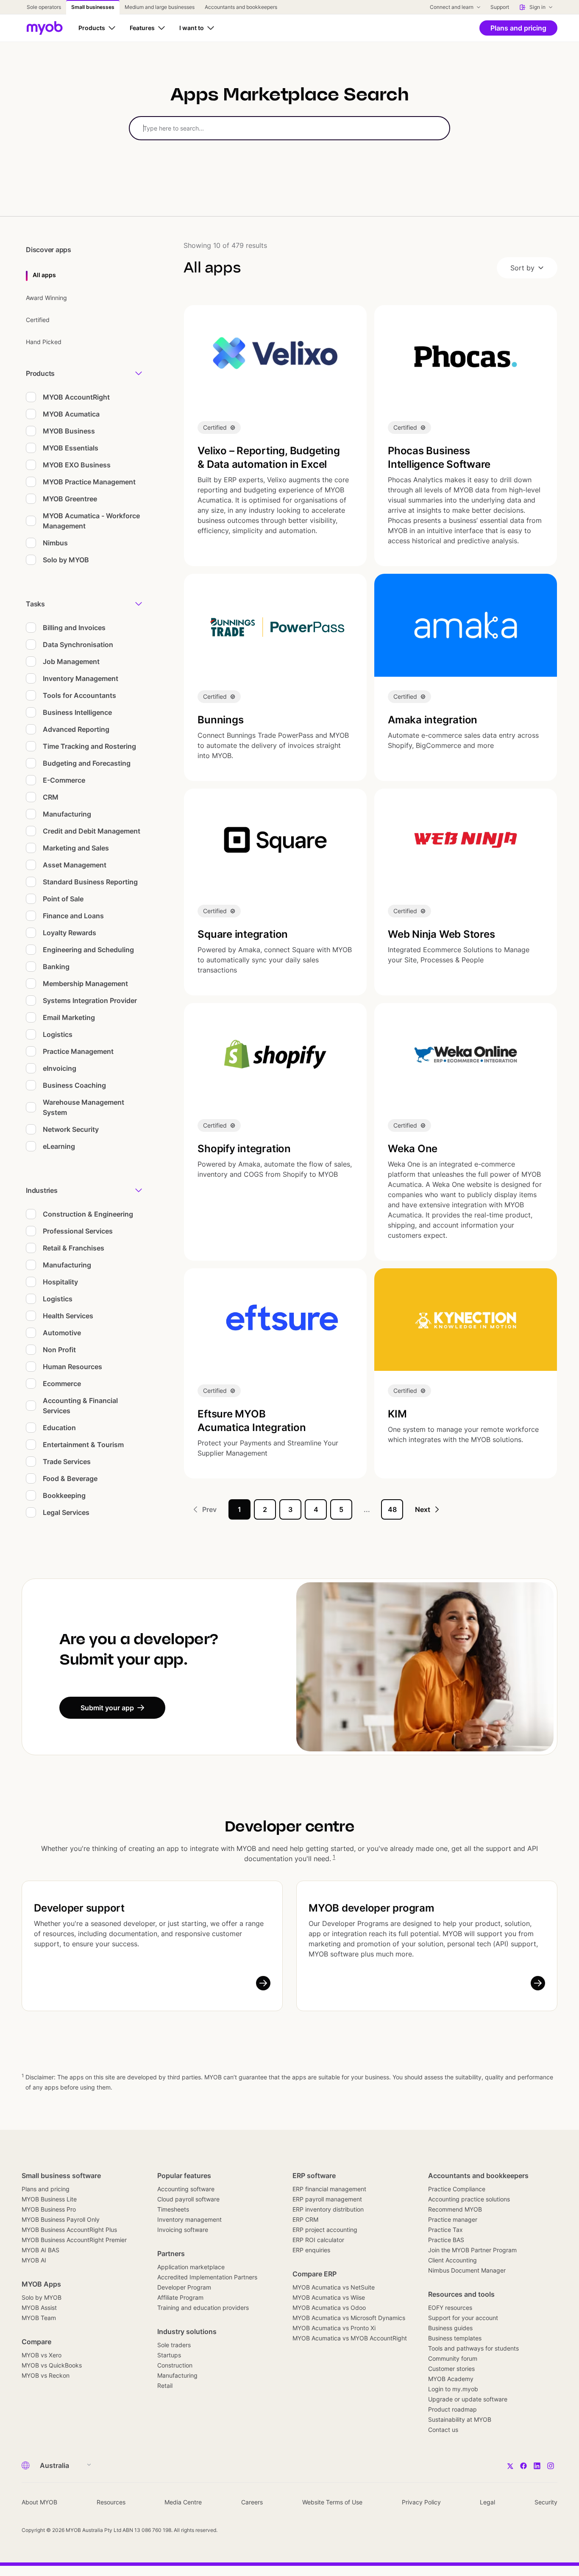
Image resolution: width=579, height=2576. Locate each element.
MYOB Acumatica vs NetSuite (334, 2287)
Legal (487, 2502)
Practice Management (78, 1051)
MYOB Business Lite (49, 2199)
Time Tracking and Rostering (89, 746)
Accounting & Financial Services (80, 1406)
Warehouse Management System (84, 1107)
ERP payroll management (327, 2199)
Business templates (455, 2338)
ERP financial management (329, 2189)
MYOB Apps (41, 2284)
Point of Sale (63, 899)
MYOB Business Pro (49, 2209)
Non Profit (59, 1350)
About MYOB (39, 2502)
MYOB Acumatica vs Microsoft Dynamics (349, 2318)
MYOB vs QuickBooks (52, 2365)
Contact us (443, 2430)
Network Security (71, 1129)
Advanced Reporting (76, 729)
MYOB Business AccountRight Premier (74, 2240)
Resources (111, 2502)
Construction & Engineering (88, 1214)
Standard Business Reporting (90, 882)
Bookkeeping (64, 1495)
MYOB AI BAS (40, 2250)
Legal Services (66, 1512)
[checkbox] (31, 397)
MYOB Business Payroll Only (61, 2219)
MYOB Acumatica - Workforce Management (91, 521)
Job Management (71, 661)
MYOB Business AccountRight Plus (69, 2230)
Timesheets (173, 2209)
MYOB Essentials (71, 448)
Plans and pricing (46, 2189)
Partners (171, 2254)
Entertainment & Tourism (83, 1445)
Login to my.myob (453, 2389)
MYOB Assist (39, 2308)
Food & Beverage (70, 1478)
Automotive (62, 1333)
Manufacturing (67, 814)
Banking (56, 967)
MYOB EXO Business (77, 465)
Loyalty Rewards (70, 933)
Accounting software (186, 2189)
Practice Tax (445, 2230)
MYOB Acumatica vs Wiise (329, 2297)
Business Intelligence (77, 712)
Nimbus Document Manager (467, 2270)
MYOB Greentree (70, 499)
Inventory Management (81, 678)
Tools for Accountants (79, 695)
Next (423, 1509)
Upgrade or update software (468, 2399)
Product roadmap (452, 2409)
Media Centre (183, 2502)
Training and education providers (203, 2308)
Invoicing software (183, 2230)
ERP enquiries (311, 2250)
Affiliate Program (180, 2297)
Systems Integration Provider (90, 1000)
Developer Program (184, 2287)
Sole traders (174, 2345)
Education (59, 1428)
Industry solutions (187, 2331)
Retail (165, 2386)
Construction (175, 2365)
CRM (51, 797)
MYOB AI (34, 2260)
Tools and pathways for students (473, 2348)
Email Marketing (69, 1017)
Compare (36, 2342)
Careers (252, 2502)
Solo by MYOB (66, 560)
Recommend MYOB (455, 2209)
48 (392, 1509)
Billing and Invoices (74, 628)
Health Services (68, 1316)
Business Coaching (74, 1085)
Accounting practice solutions (469, 2199)
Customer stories (451, 2369)
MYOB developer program (372, 1908)
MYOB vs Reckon (46, 2375)
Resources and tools (461, 2294)
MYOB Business (69, 431)
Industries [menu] (42, 1190)
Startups (169, 2355)
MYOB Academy (451, 2379)
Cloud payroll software (188, 2199)
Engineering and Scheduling (88, 950)
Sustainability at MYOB (460, 2419)
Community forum (453, 2358)
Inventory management (189, 2219)
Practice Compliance (457, 2189)
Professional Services (78, 1231)
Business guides (450, 2328)
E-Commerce (64, 780)
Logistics (58, 1034)
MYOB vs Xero (42, 2355)
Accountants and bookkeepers (478, 2176)
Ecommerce (62, 1384)
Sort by (522, 268)
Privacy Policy (421, 2502)
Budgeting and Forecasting (87, 763)
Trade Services (67, 1462)
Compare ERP (315, 2274)
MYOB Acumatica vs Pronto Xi (334, 2328)
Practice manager (453, 2219)
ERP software (314, 2176)
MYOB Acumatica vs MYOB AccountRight (350, 2338)
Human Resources (72, 1367)
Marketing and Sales (76, 848)
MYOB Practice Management (89, 482)
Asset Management (75, 865)
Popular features (184, 2176)
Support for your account (463, 2318)
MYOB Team (39, 2318)
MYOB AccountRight (76, 397)
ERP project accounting (325, 2230)
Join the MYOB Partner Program (472, 2250)
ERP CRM (305, 2219)
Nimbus (55, 543)
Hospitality (60, 1282)
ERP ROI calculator (318, 2240)
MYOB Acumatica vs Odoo (329, 2308)
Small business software (61, 2176)
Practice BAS (446, 2240)
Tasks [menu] (35, 604)
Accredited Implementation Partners (207, 2277)
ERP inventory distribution (328, 2209)
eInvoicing (60, 1068)
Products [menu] (40, 373)
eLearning (59, 1146)
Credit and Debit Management (92, 831)
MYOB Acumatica (71, 414)
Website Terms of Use (332, 2502)
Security (546, 2502)
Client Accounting (452, 2260)
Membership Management (85, 984)
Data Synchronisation (78, 645)
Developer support (79, 1908)
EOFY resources (450, 2308)
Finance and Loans (73, 916)
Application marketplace (191, 2267)
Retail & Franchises (74, 1248)
